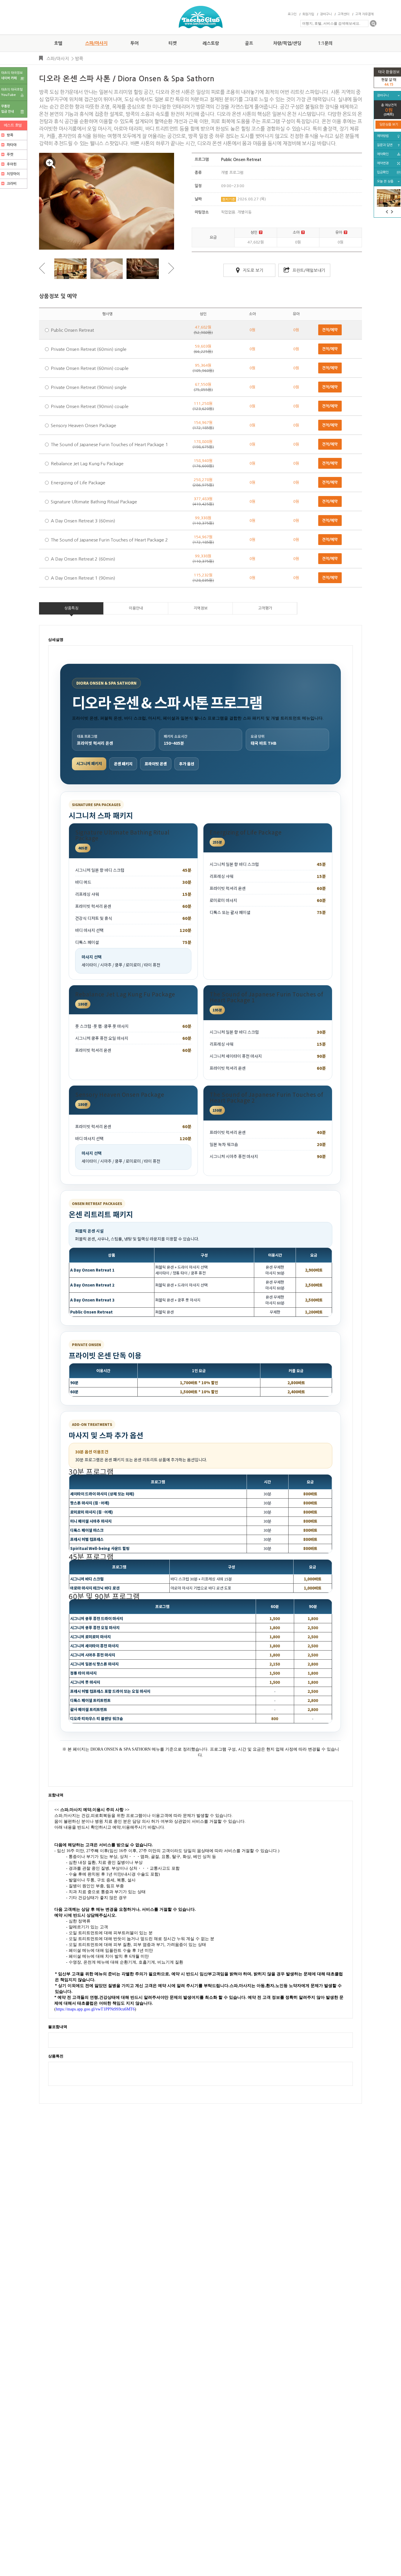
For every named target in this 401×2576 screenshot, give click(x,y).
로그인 (292, 14)
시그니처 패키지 (89, 763)
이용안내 (136, 608)
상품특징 (71, 608)
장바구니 (326, 14)
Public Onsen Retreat (72, 330)
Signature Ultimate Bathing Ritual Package (94, 502)
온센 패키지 (123, 764)
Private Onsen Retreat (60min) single (89, 349)
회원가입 (308, 14)
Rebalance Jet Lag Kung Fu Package (87, 464)
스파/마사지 (96, 43)
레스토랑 (211, 43)
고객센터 (343, 14)
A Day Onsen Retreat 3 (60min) (83, 521)
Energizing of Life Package (78, 483)
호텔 (58, 43)
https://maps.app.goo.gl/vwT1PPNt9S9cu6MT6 (95, 2009)
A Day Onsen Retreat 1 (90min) (83, 578)
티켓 (173, 43)
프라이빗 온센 (156, 764)
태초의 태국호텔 (12, 92)
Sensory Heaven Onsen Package (84, 425)
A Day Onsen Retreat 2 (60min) (83, 559)
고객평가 (265, 608)
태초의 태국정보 (12, 76)
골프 (249, 43)
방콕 (79, 59)
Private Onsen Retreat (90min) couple (90, 406)
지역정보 (201, 608)
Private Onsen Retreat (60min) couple (90, 368)
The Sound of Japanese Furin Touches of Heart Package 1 (109, 445)
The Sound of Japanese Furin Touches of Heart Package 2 (109, 540)
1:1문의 (325, 43)
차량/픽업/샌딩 (287, 43)
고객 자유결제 (364, 14)
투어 (134, 43)
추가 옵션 (187, 764)
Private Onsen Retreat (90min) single (89, 387)
